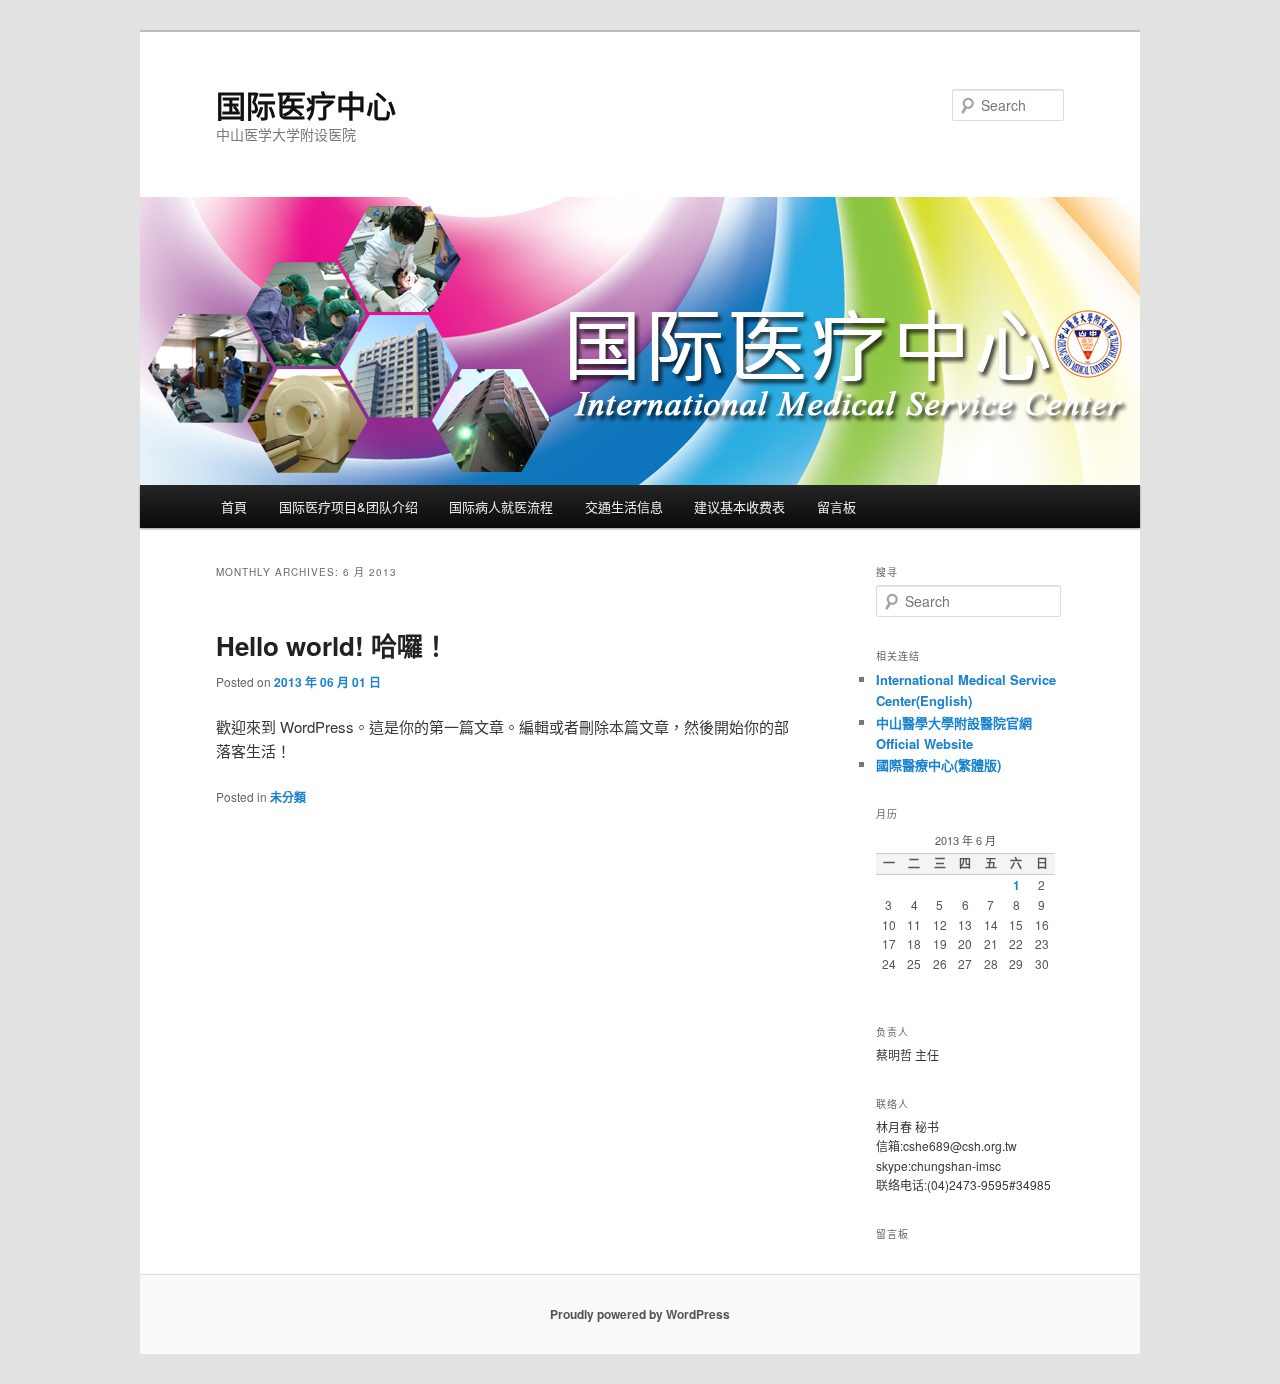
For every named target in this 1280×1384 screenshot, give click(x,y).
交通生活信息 (624, 506)
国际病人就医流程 (501, 506)
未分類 (288, 797)
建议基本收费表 (739, 506)
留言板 (836, 506)
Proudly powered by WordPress (640, 1314)
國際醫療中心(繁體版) (938, 764)
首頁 (234, 506)
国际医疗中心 (306, 104)
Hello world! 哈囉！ (332, 645)
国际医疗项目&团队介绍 (348, 506)
